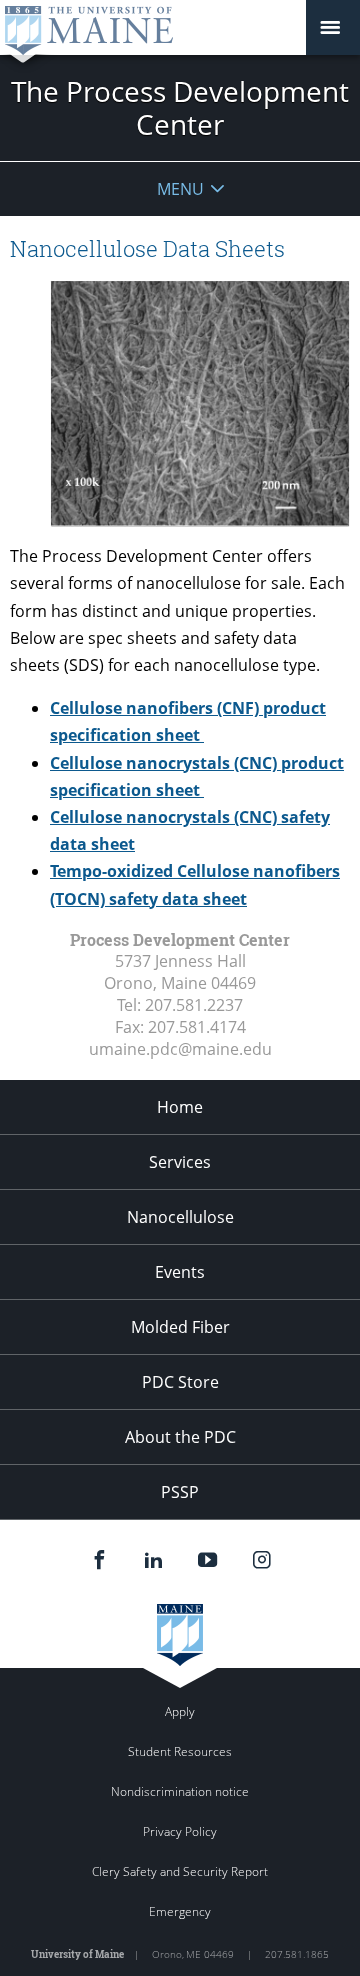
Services (180, 1162)
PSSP (180, 1492)
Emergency (180, 1911)
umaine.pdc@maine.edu (180, 1049)
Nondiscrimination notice (180, 1791)
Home (180, 1107)
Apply (180, 1711)
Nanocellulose (180, 1217)
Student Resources (180, 1751)
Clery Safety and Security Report (180, 1871)
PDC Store (180, 1382)
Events (180, 1272)
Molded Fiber (180, 1327)
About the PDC (180, 1437)
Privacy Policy (180, 1831)
